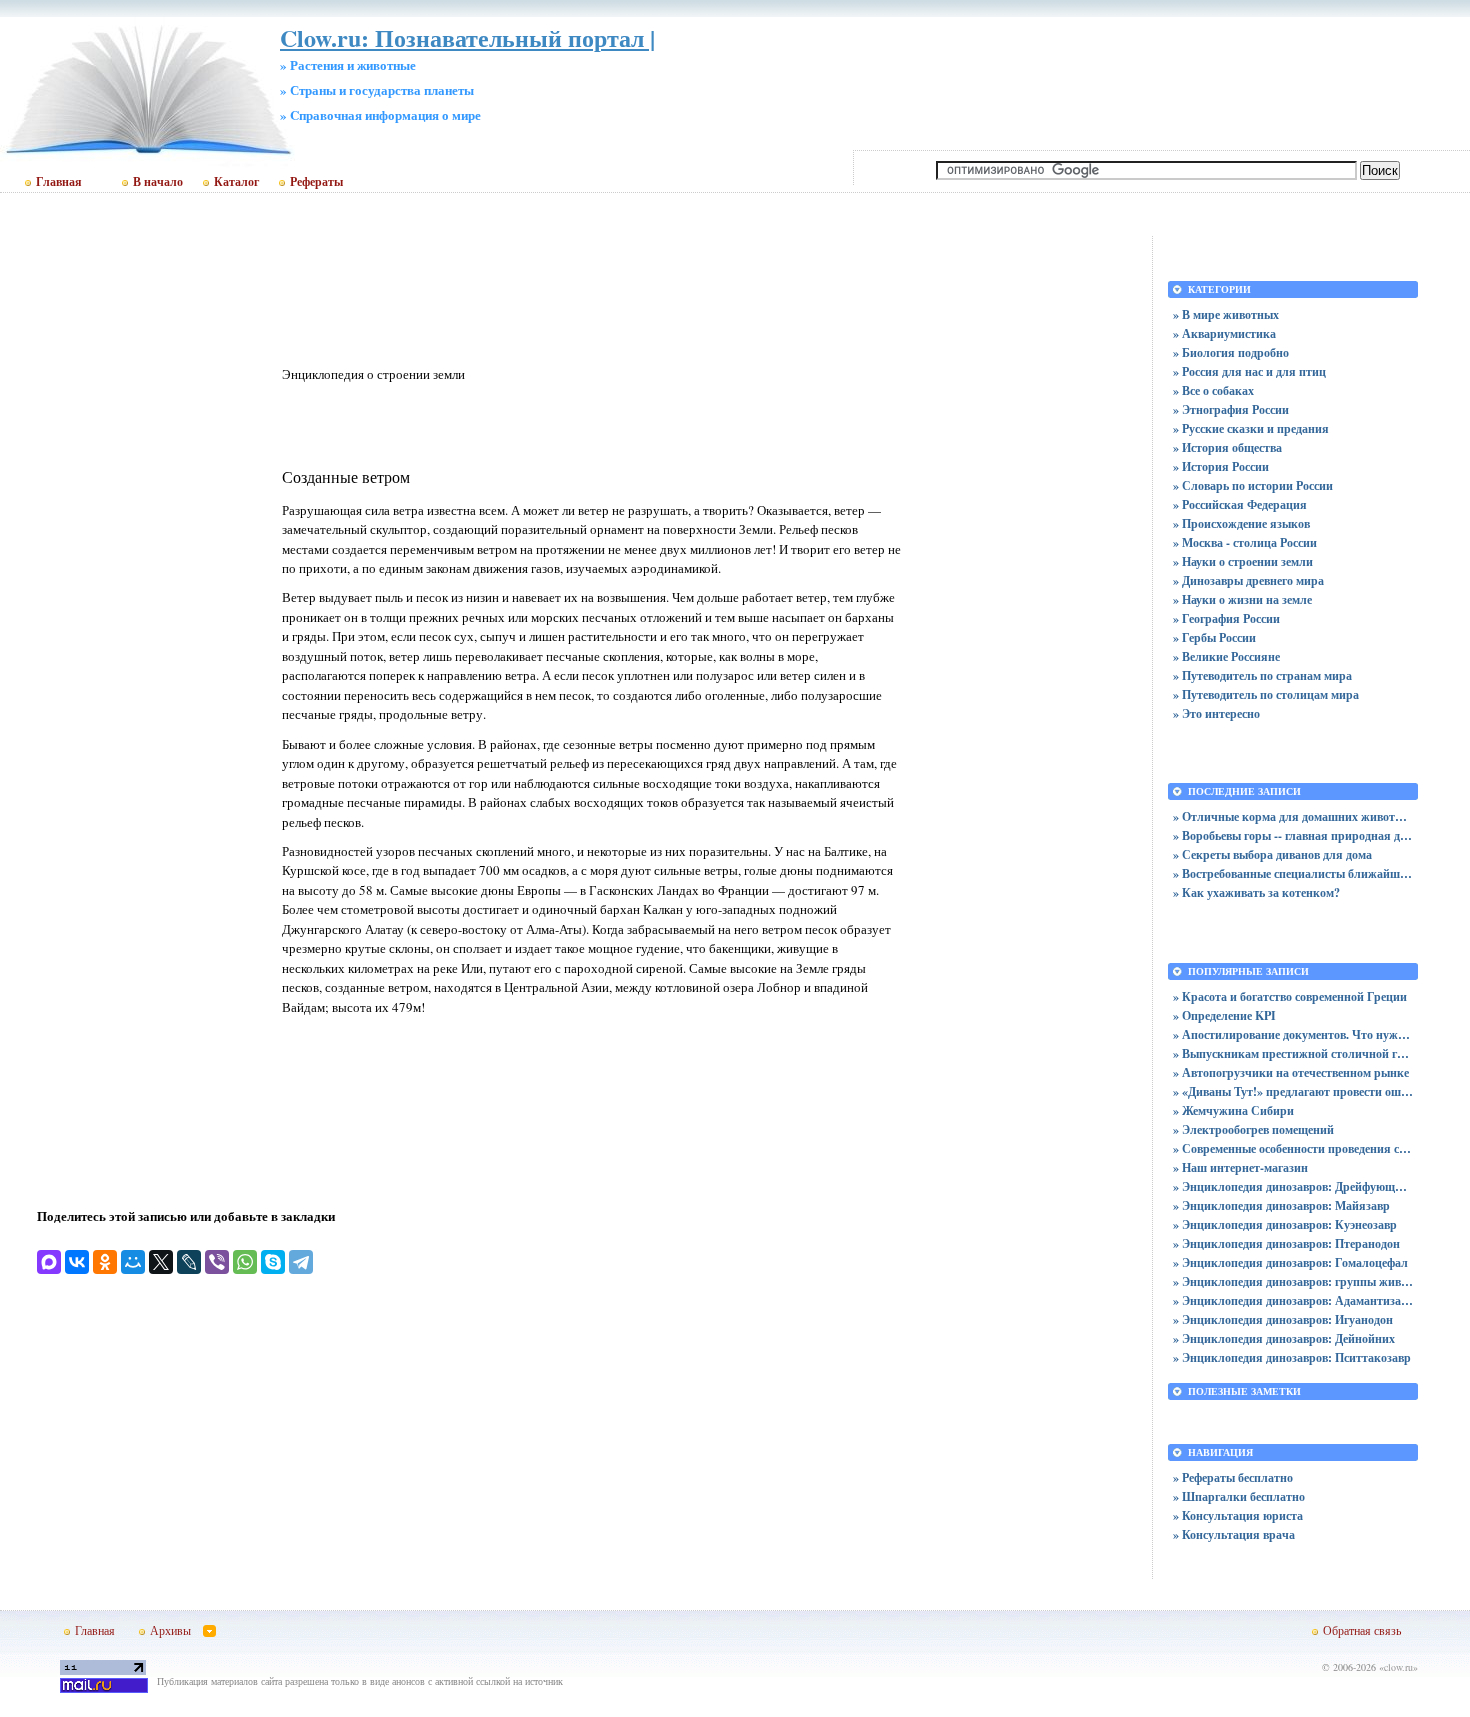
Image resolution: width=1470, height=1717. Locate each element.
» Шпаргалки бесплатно (1239, 1496)
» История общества (1227, 447)
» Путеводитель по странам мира (1262, 675)
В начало (158, 182)
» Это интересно (1216, 713)
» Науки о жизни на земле (1242, 599)
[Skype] (273, 1262)
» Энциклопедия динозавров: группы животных (1293, 1281)
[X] (161, 1262)
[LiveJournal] (189, 1262)
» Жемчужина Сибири (1233, 1110)
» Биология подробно (1231, 352)
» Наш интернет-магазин (1240, 1167)
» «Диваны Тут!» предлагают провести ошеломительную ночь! (1293, 1091)
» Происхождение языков (1241, 523)
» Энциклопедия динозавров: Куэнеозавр (1285, 1224)
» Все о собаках (1213, 390)
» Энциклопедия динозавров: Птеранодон (1286, 1243)
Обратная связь (1362, 1630)
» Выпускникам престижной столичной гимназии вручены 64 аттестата (1293, 1053)
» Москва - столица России (1245, 542)
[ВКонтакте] (77, 1262)
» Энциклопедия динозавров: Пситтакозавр (1292, 1357)
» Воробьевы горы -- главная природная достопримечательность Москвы (1293, 835)
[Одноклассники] (105, 1262)
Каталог (236, 182)
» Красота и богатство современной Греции (1290, 996)
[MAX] (49, 1262)
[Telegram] (301, 1262)
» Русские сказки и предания (1251, 428)
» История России (1221, 466)
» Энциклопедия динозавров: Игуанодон (1283, 1319)
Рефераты (316, 182)
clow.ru (1398, 1667)
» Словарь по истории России (1253, 485)
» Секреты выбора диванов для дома (1272, 854)
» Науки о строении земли (1243, 561)
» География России (1226, 618)
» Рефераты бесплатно (1233, 1477)
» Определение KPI (1224, 1015)
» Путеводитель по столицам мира (1266, 694)
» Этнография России (1231, 409)
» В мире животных (1226, 314)
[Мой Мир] (133, 1262)
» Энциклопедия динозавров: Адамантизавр (1293, 1300)
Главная (59, 182)
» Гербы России (1214, 637)
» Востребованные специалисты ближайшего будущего (1293, 873)
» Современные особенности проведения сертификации (1293, 1148)
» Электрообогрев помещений (1253, 1129)
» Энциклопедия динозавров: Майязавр (1281, 1205)
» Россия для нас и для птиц (1249, 371)
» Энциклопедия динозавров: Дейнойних (1284, 1338)
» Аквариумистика (1224, 333)
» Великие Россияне (1226, 656)
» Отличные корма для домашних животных (1293, 816)
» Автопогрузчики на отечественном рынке (1291, 1072)
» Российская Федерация (1240, 504)
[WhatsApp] (245, 1262)
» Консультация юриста (1238, 1515)
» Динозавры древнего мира (1248, 580)
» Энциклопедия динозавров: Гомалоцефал (1290, 1262)
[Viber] (217, 1262)
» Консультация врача (1234, 1534)
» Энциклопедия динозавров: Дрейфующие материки (1293, 1186)
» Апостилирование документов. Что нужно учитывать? (1293, 1034)
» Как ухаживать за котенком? (1256, 892)
